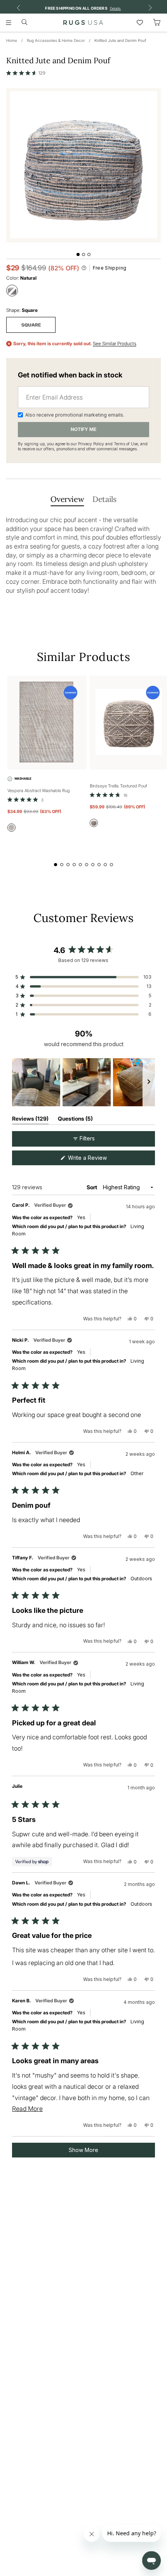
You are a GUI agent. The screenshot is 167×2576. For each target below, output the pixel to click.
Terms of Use (126, 444)
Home (12, 40)
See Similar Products (115, 344)
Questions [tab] (75, 1120)
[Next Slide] (149, 1082)
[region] (83, 1082)
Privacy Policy (91, 444)
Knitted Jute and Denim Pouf (120, 40)
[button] (26, 73)
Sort (92, 1187)
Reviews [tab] (30, 1120)
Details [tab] (104, 499)
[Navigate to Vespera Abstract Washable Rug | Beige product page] (47, 723)
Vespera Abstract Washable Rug (39, 791)
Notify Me (83, 429)
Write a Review (97, 1160)
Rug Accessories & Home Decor (56, 40)
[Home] (83, 22)
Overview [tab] (67, 499)
